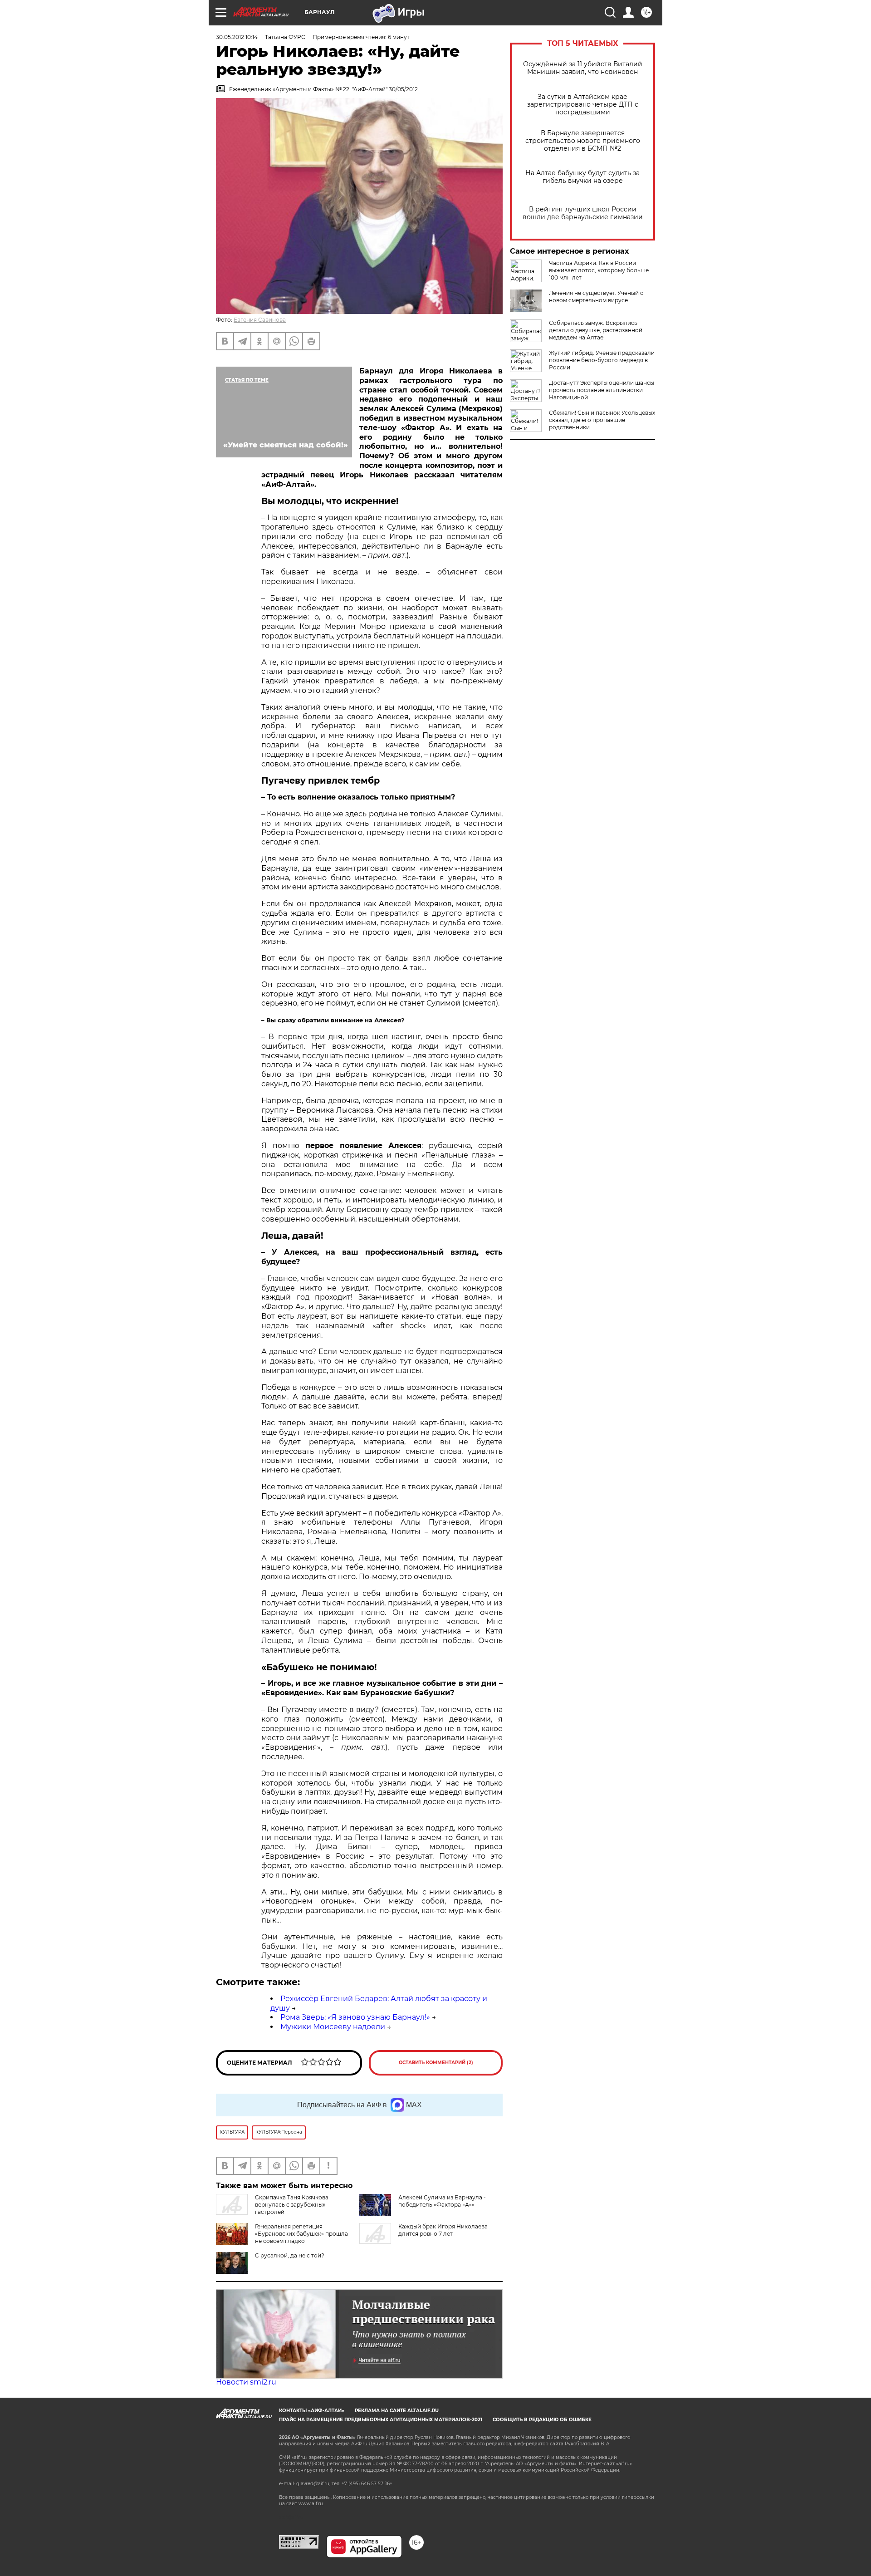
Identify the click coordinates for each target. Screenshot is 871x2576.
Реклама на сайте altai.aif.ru (397, 2411)
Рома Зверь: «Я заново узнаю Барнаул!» (355, 2017)
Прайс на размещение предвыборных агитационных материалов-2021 (381, 2420)
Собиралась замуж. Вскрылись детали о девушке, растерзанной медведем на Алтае (596, 330)
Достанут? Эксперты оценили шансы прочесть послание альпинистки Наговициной (602, 390)
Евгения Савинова (260, 320)
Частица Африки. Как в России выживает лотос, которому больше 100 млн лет (599, 270)
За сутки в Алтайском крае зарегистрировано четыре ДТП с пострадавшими (583, 105)
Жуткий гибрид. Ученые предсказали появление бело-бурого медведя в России (602, 360)
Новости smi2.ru (246, 2382)
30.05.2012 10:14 (237, 37)
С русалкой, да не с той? (290, 2255)
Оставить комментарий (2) (436, 2063)
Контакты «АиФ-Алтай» (312, 2411)
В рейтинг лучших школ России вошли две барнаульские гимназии (583, 213)
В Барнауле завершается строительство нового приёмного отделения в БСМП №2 (583, 141)
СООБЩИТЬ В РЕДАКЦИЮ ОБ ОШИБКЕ (542, 2420)
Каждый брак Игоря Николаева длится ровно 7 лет (443, 2230)
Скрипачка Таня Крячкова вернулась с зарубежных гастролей (292, 2205)
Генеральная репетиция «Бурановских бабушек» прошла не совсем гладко (301, 2234)
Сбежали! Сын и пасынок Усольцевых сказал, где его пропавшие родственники (602, 420)
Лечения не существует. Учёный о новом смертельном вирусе (596, 297)
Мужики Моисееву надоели (333, 2027)
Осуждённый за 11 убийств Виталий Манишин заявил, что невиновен (583, 68)
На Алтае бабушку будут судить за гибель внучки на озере (582, 177)
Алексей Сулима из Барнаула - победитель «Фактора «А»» (442, 2201)
